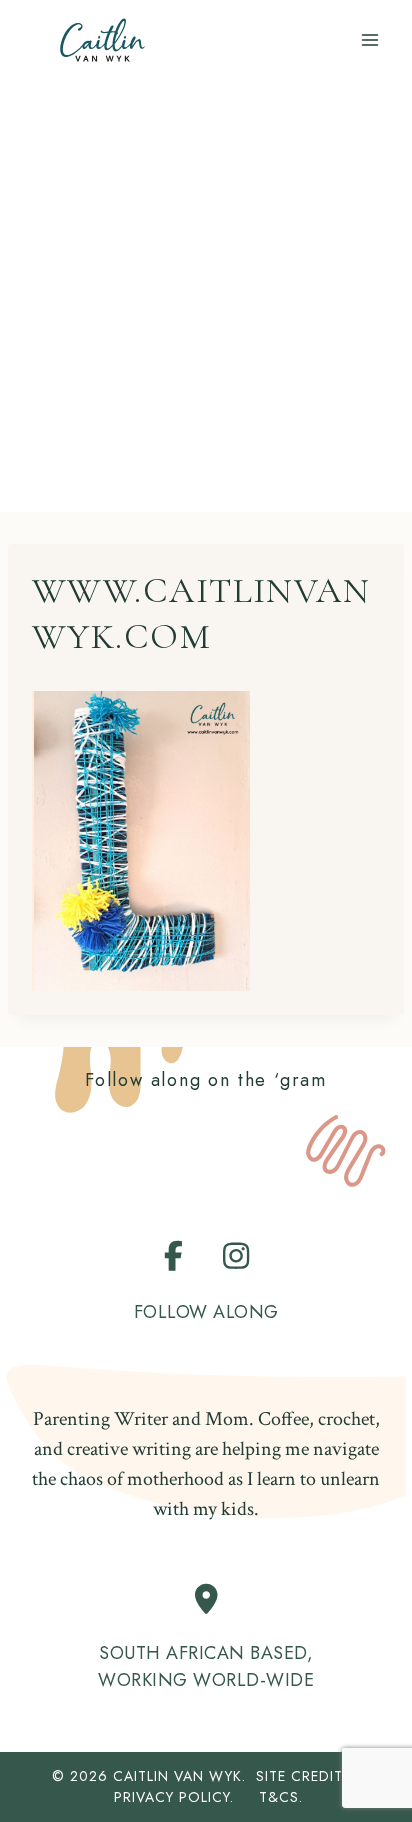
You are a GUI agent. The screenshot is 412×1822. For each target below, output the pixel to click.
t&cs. (281, 1797)
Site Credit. (301, 1776)
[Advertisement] (206, 296)
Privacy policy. (184, 1797)
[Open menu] (369, 39)
